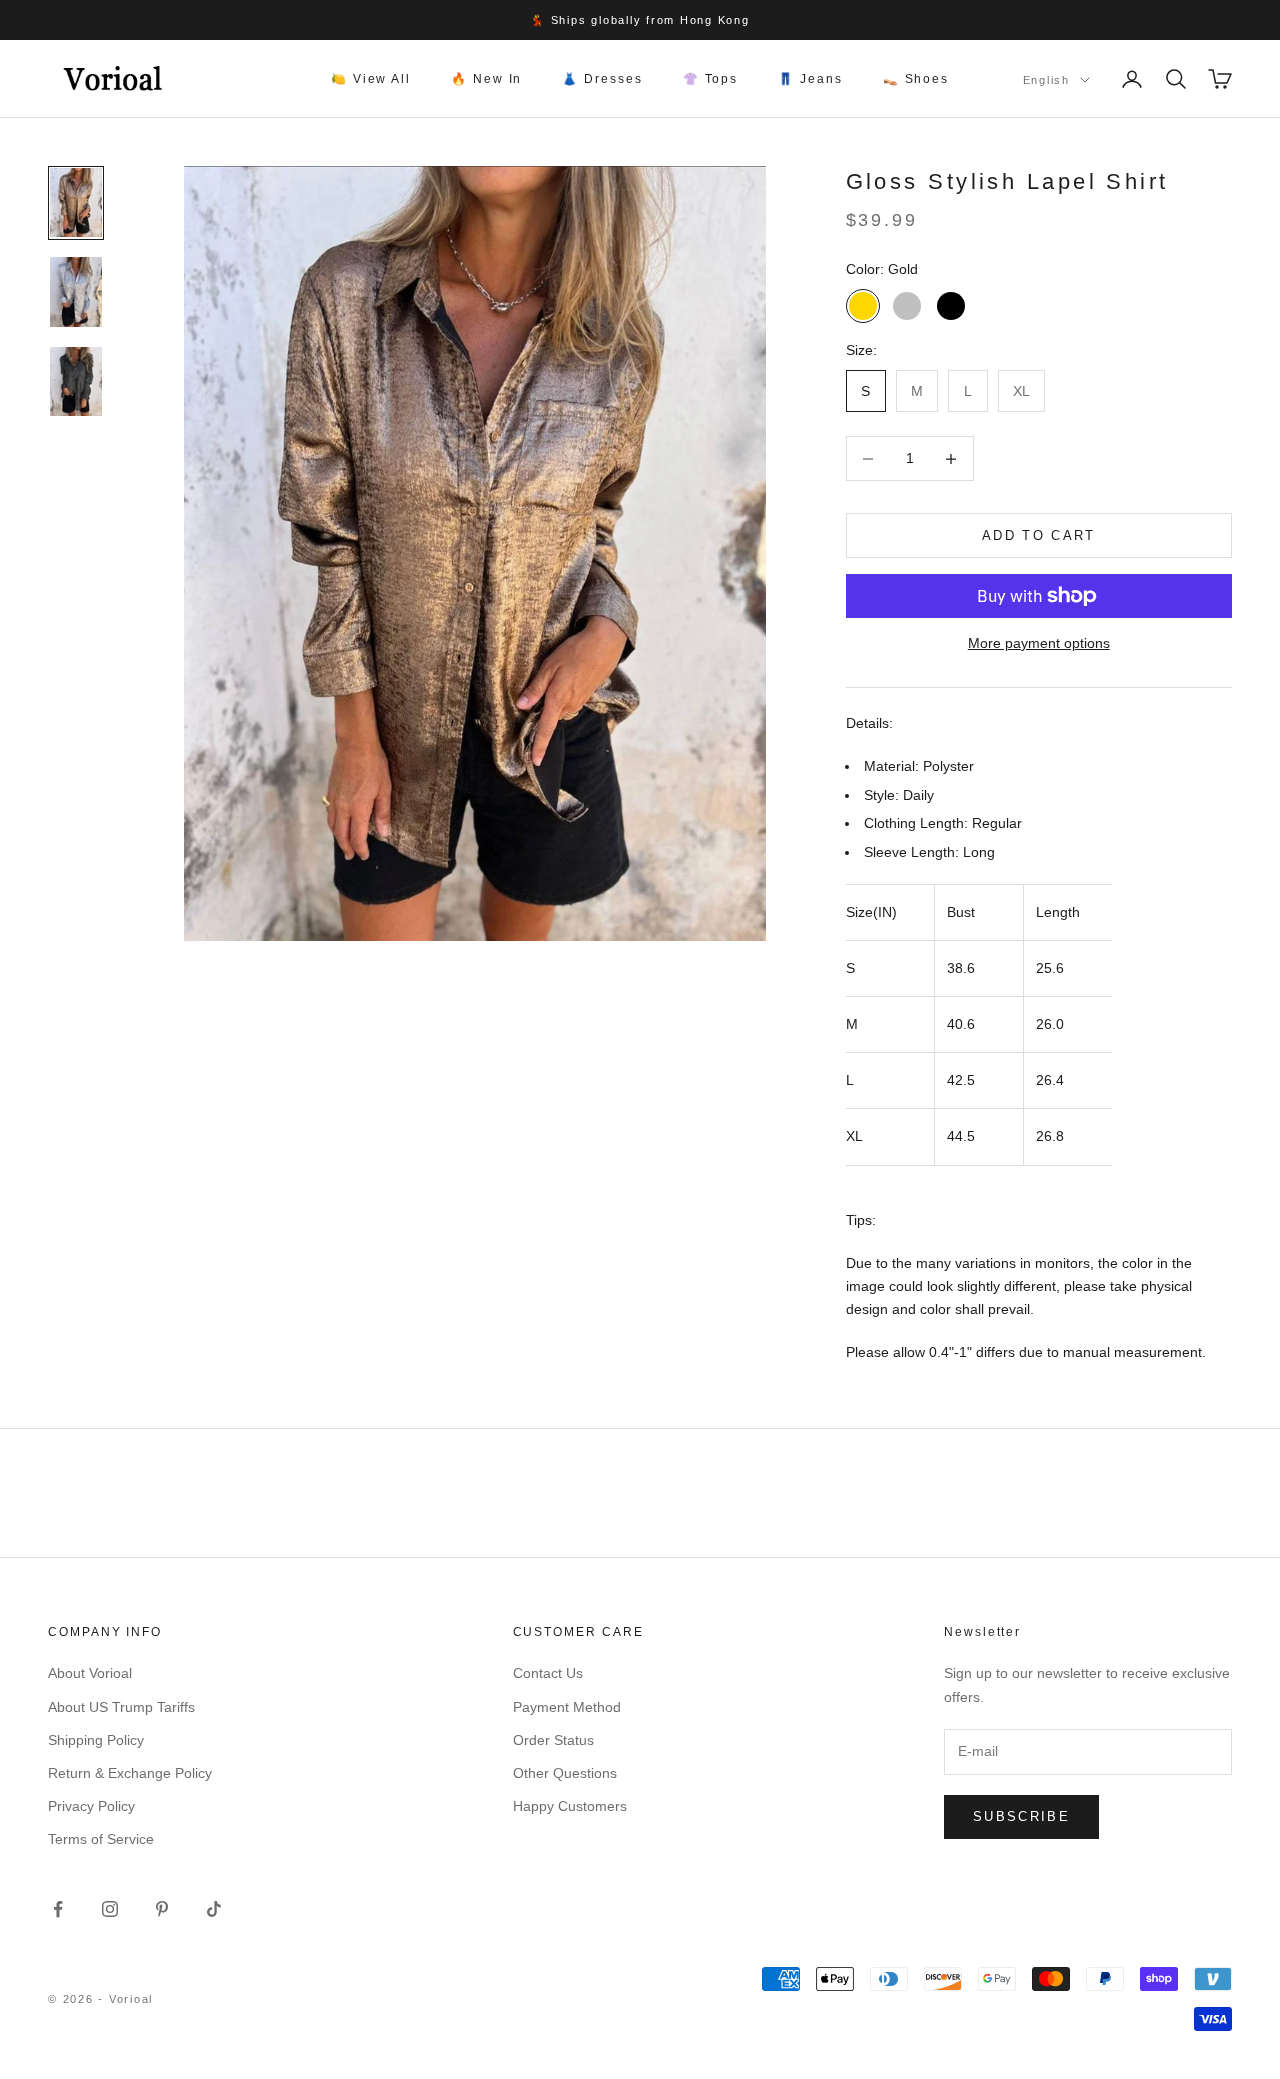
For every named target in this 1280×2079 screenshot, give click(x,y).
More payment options (1039, 643)
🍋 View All (371, 79)
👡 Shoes (916, 79)
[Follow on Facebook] (58, 1909)
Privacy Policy (91, 1806)
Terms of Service (101, 1839)
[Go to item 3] (76, 382)
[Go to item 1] (76, 203)
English (1046, 80)
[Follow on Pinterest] (162, 1909)
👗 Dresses (602, 79)
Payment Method (567, 1707)
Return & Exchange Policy (130, 1773)
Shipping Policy (96, 1740)
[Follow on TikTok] (214, 1909)
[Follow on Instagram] (110, 1909)
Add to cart (1039, 535)
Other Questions (565, 1773)
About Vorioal (90, 1673)
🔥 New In (486, 79)
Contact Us (548, 1673)
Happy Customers (570, 1806)
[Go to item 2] (76, 292)
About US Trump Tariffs (121, 1707)
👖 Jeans (810, 79)
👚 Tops (711, 79)
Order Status (553, 1740)
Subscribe (1021, 1816)
